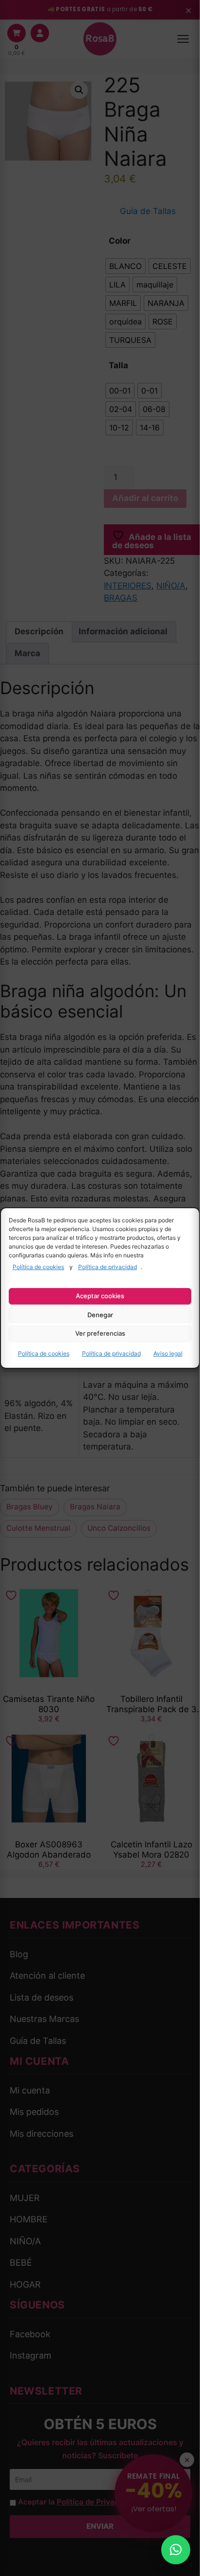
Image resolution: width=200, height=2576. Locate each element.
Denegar (100, 1315)
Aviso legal (168, 1353)
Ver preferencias (100, 1333)
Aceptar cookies (100, 1296)
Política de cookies (38, 1267)
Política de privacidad (108, 1267)
